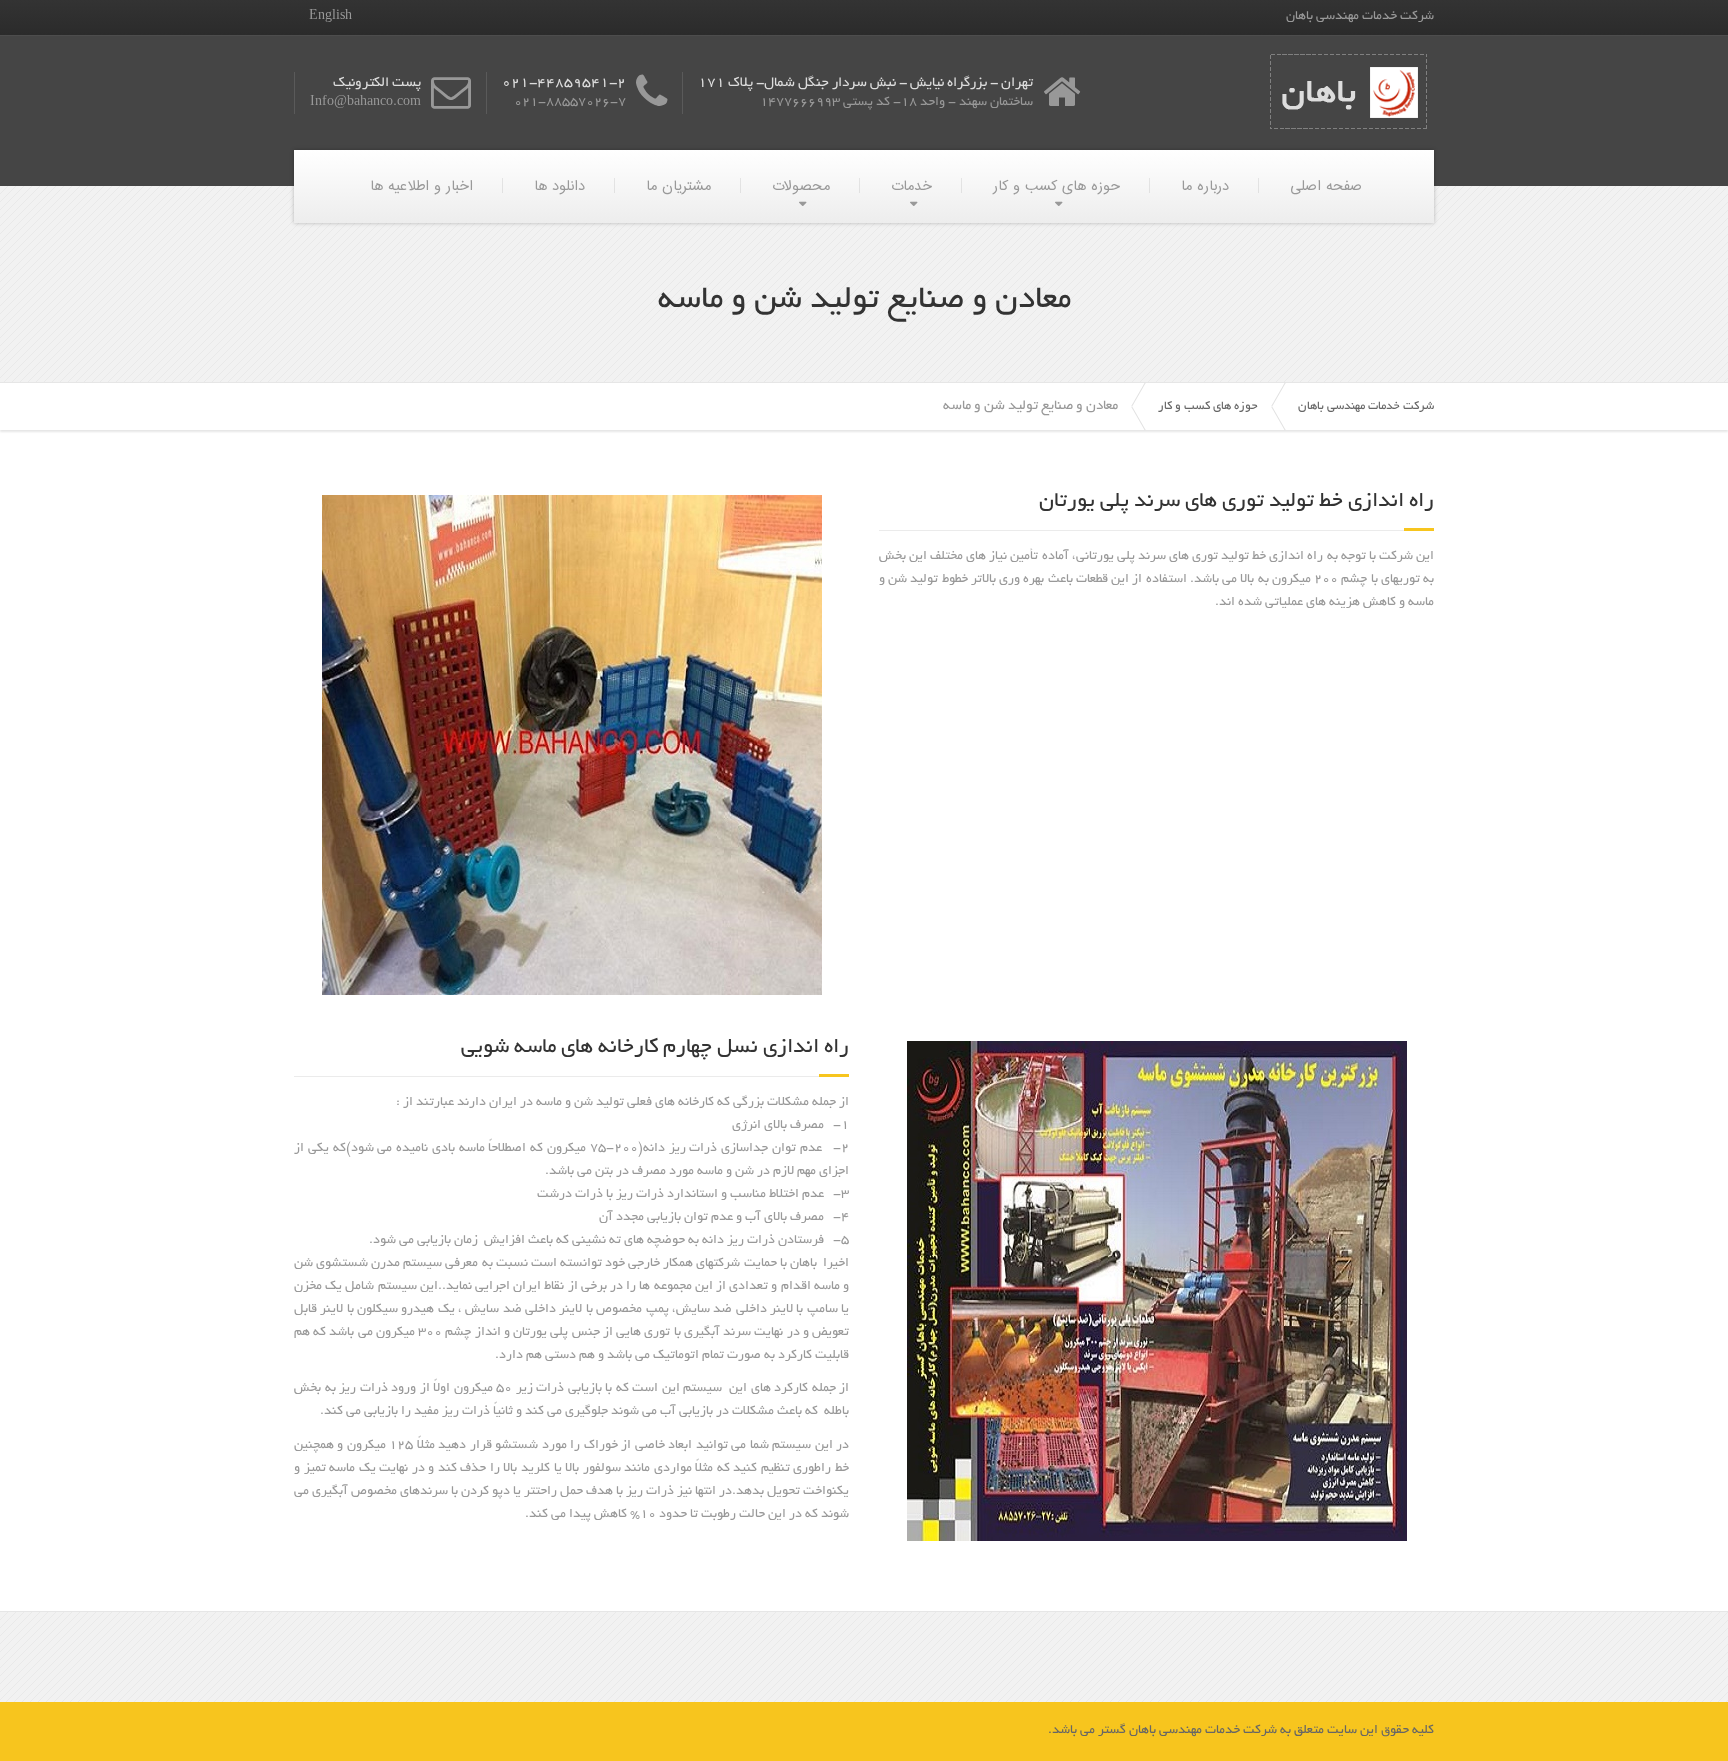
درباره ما (1205, 186)
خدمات (911, 186)
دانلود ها (559, 186)
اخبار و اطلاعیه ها (421, 186)
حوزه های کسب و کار (1056, 186)
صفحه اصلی (1326, 186)
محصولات (801, 186)
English (330, 17)
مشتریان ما (678, 186)
